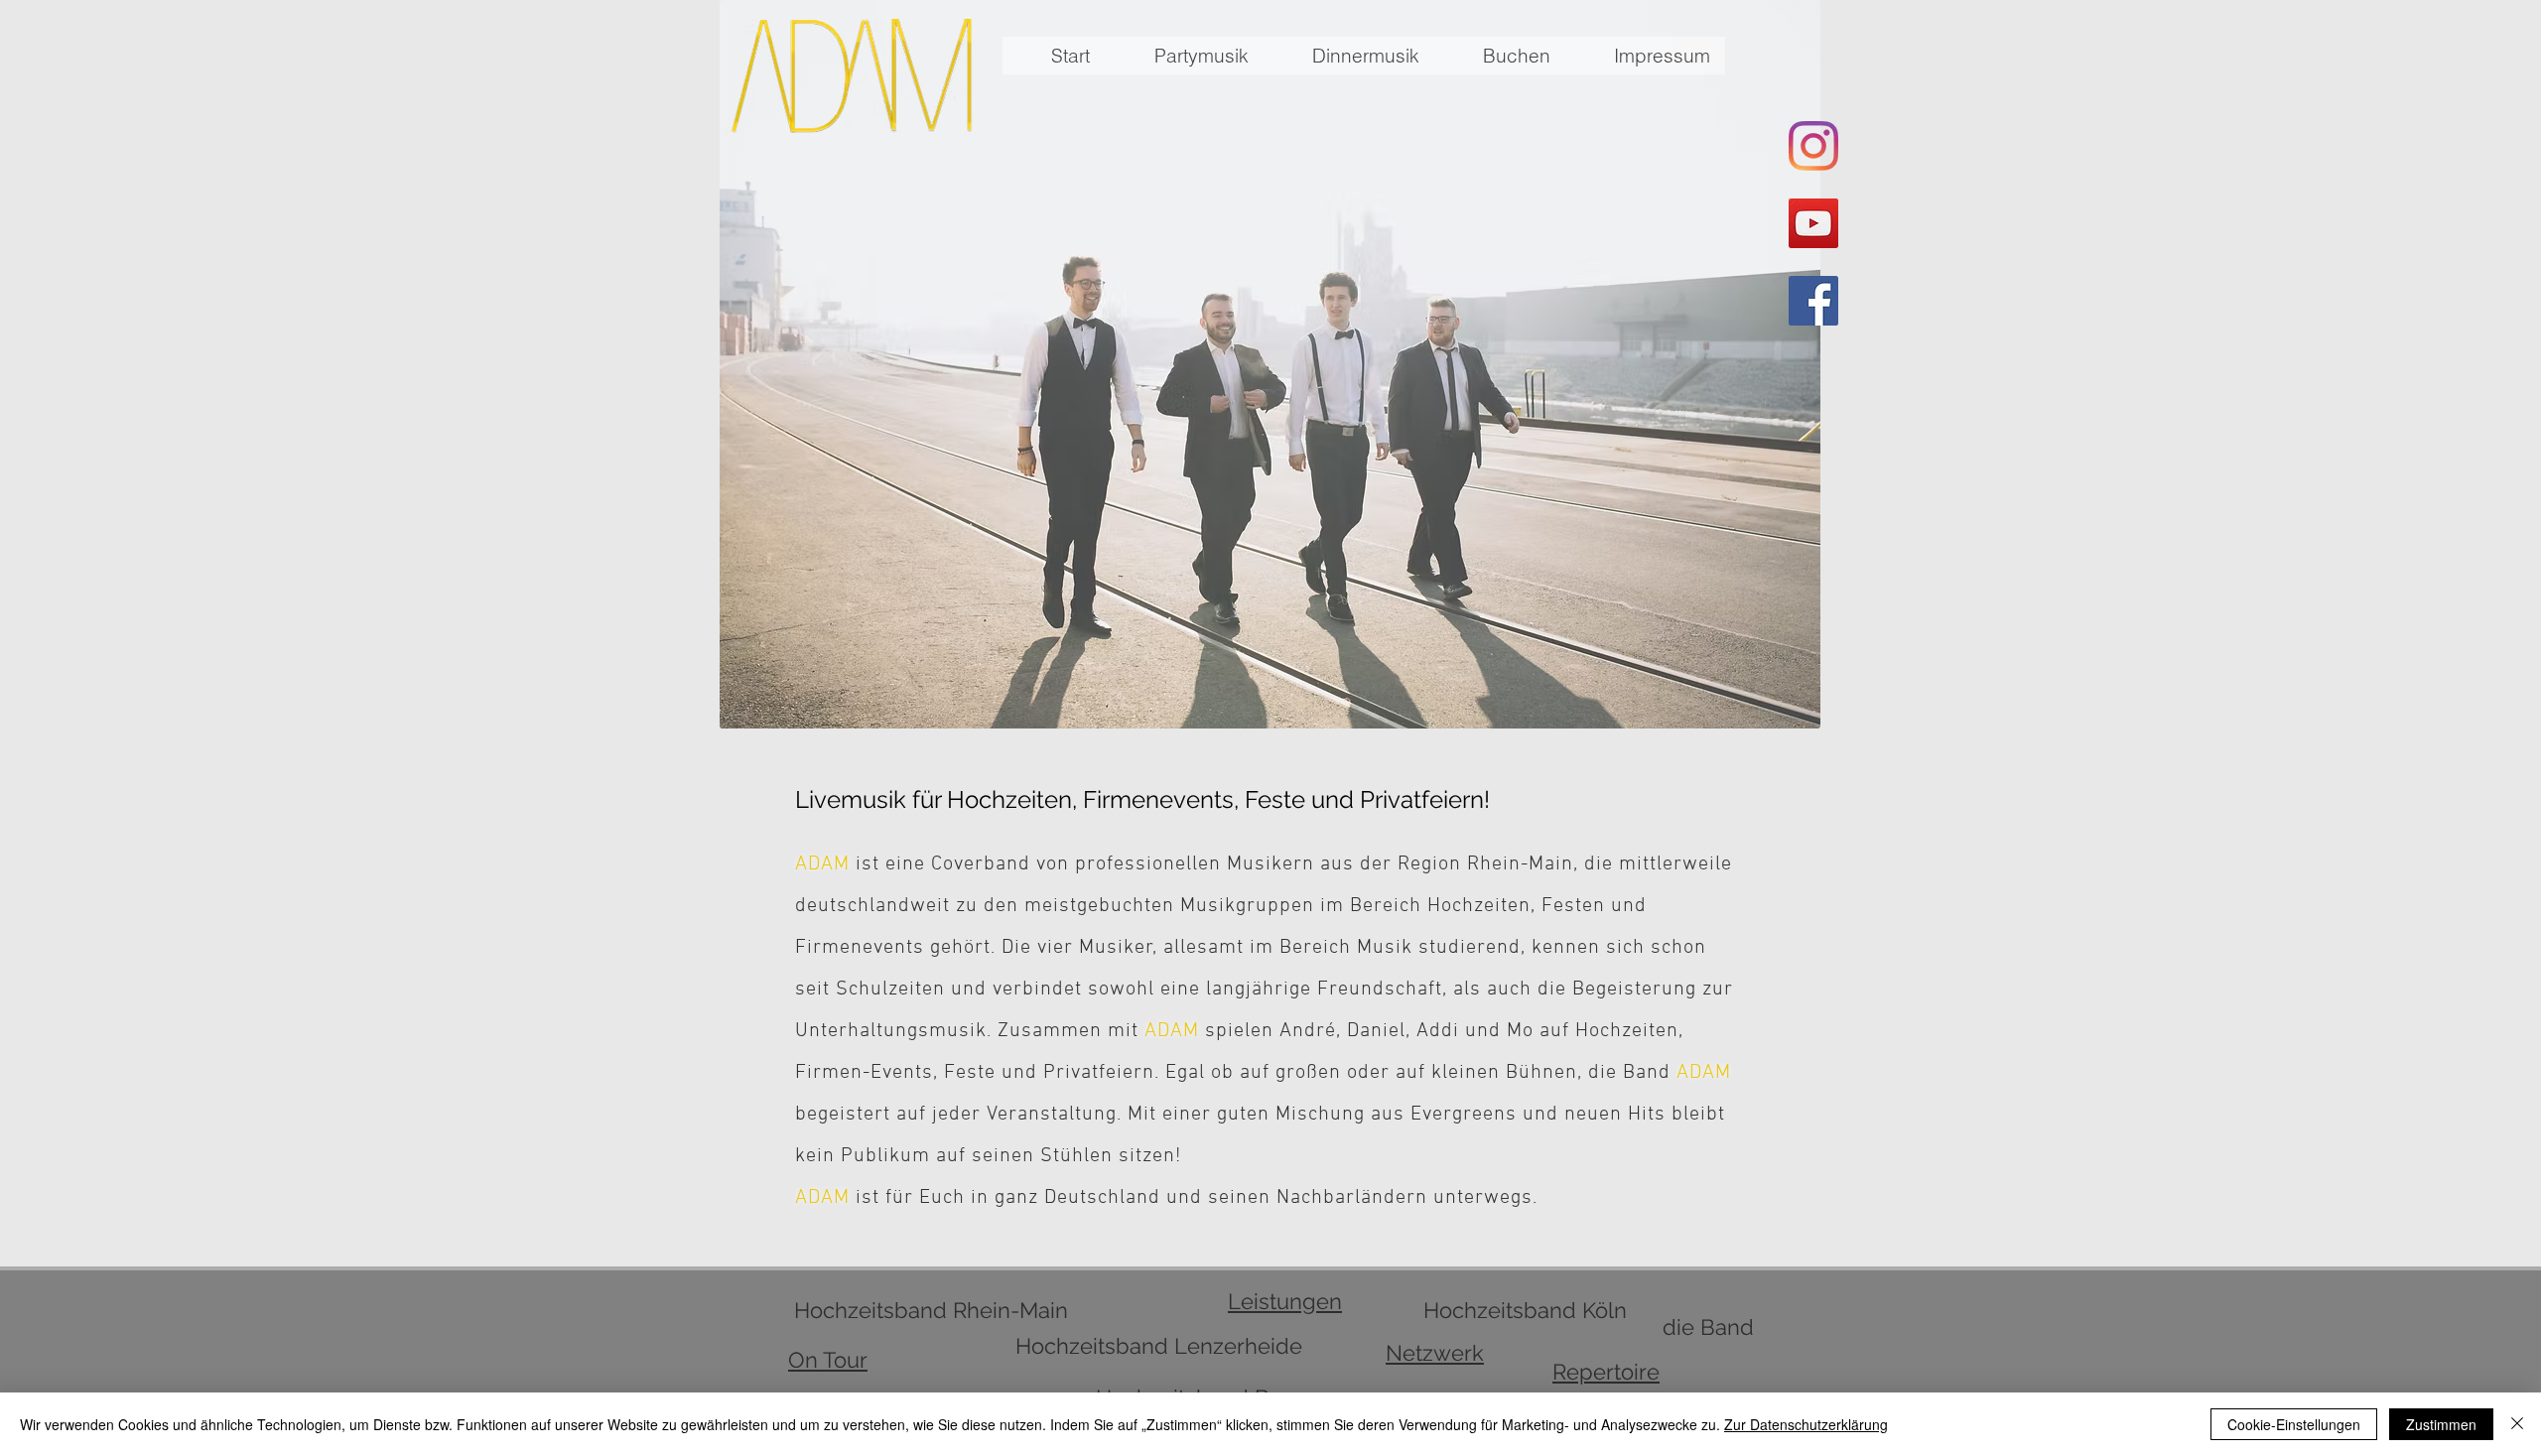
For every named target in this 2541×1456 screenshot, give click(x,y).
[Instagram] (1813, 146)
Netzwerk (1435, 1353)
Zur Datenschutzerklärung (1806, 1424)
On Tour (828, 1360)
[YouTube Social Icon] (1813, 223)
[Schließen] (2517, 1424)
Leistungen (1285, 1301)
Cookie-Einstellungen (2294, 1424)
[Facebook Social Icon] (1813, 301)
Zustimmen (2441, 1424)
